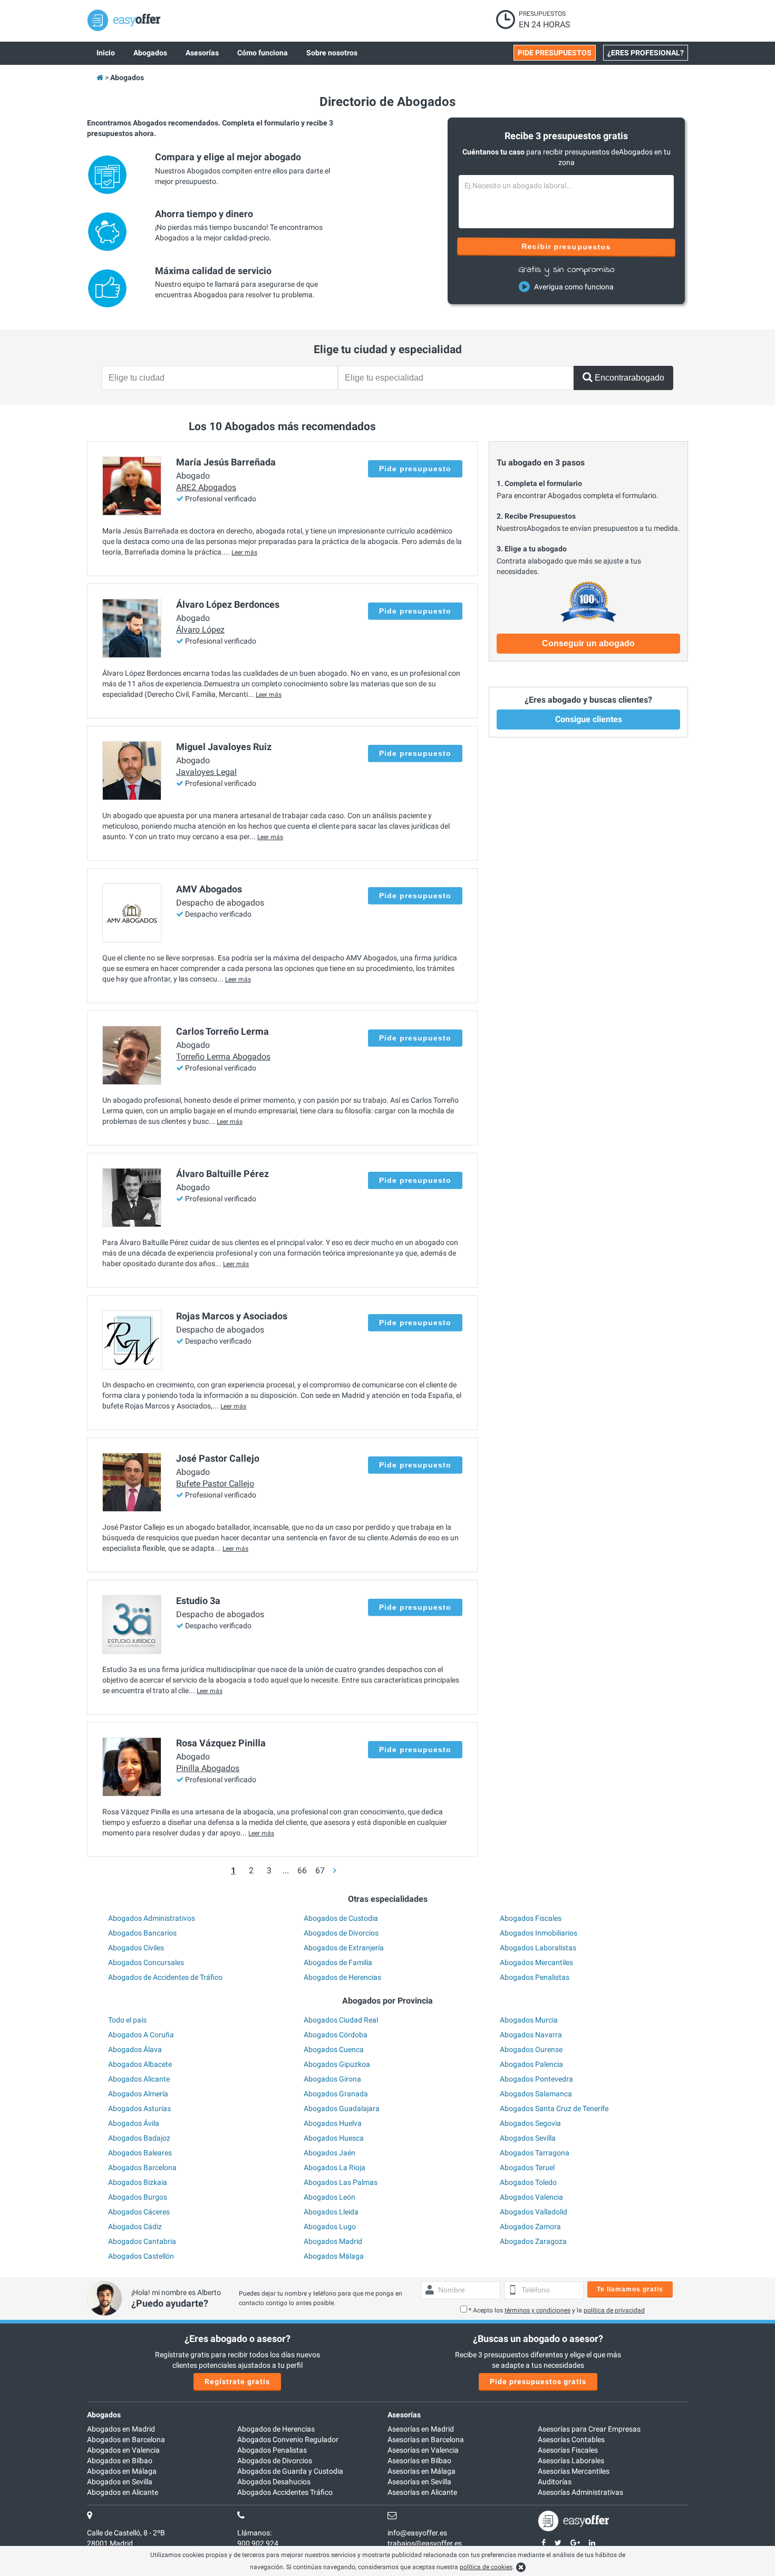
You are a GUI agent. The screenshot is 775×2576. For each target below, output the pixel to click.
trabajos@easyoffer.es (425, 2543)
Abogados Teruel (527, 2167)
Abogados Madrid (333, 2241)
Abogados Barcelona (142, 2167)
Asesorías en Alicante (422, 2492)
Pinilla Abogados (208, 1768)
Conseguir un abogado (588, 643)
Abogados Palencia (531, 2064)
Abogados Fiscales (531, 1918)
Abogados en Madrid (121, 2429)
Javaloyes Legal (206, 772)
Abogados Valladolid (534, 2212)
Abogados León (330, 2197)
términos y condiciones (537, 2310)
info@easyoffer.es (417, 2533)
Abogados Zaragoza (533, 2241)
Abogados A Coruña (141, 2035)
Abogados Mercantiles (536, 1962)
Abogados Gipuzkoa (337, 2064)
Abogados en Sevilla (120, 2482)
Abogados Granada (336, 2094)
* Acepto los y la (557, 2310)
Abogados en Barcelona (126, 2439)
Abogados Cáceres (139, 2212)
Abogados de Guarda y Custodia (290, 2471)
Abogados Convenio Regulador (288, 2439)
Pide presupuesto (415, 469)
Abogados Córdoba (336, 2035)
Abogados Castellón (141, 2256)
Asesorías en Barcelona (426, 2439)
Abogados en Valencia (123, 2450)
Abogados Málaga (334, 2256)
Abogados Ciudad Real (341, 2020)
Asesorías (404, 2415)
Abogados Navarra (531, 2035)
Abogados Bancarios (142, 1933)
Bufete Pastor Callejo (215, 1484)
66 (302, 1870)
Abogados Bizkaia (138, 2182)
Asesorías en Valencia (423, 2450)
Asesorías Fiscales (568, 2450)
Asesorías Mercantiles (574, 2471)
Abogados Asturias (139, 2108)
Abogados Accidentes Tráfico (285, 2492)
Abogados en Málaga (122, 2471)
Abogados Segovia (530, 2123)
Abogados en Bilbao (120, 2461)
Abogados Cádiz (135, 2227)
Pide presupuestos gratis (538, 2381)
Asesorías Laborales (571, 2461)
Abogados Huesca (334, 2138)
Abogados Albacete (140, 2064)
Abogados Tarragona (535, 2153)
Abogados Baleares (140, 2153)
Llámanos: (254, 2533)
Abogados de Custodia (341, 1918)
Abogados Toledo (528, 2182)
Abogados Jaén (330, 2153)
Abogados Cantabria (142, 2241)
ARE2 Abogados (206, 487)
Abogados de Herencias (342, 1977)
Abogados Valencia (531, 2197)
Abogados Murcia (529, 2020)
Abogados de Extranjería (344, 1948)
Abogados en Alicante (123, 2492)
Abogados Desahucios (274, 2482)
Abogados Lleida (331, 2212)
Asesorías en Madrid (421, 2429)
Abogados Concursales (146, 1962)
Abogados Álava (135, 2049)
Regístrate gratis (237, 2381)
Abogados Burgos (138, 2197)
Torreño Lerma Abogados (223, 1057)
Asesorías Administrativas (580, 2492)
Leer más (244, 552)
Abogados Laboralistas (538, 1948)
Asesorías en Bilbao (419, 2461)
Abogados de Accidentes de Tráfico (165, 1977)
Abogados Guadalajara (342, 2108)
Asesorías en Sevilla (419, 2482)
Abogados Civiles (136, 1948)
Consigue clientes (589, 719)
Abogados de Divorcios (341, 1933)
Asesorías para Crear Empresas (589, 2429)
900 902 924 (258, 2543)
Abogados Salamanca (536, 2094)
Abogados (104, 2415)
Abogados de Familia (338, 1962)
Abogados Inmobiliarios (539, 1933)
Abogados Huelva (333, 2123)
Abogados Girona (332, 2079)
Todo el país (127, 2020)
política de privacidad (614, 2310)
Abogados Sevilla (528, 2138)
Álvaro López (200, 630)
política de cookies (486, 2567)
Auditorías (555, 2482)
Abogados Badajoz (139, 2138)
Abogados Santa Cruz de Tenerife (554, 2108)
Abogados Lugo (330, 2227)
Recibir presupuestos (566, 247)
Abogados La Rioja (335, 2167)
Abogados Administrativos (152, 1918)
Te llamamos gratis (630, 2289)
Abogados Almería (138, 2094)
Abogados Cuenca (334, 2049)
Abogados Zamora (530, 2227)
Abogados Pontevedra (536, 2079)
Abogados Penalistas (535, 1977)
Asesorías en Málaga (422, 2471)
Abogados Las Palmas (341, 2182)
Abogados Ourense (531, 2049)
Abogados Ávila (134, 2123)
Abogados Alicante (139, 2079)
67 (320, 1870)
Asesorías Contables (571, 2439)
